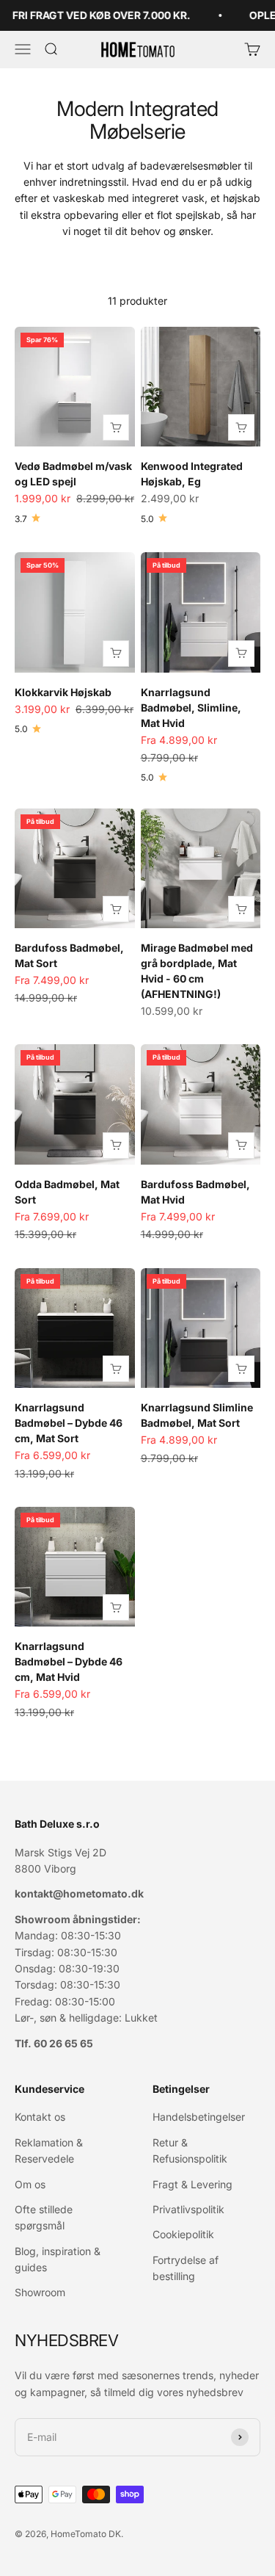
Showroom (40, 2292)
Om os (30, 2184)
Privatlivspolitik (188, 2209)
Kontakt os (40, 2117)
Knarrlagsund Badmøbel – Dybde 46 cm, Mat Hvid (69, 1661)
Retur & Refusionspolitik (190, 2150)
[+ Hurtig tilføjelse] (116, 427)
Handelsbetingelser (199, 2117)
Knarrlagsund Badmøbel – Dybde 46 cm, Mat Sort (69, 1423)
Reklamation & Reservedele (49, 2150)
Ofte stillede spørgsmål (44, 2217)
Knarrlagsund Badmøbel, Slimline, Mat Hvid (191, 708)
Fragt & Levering (192, 2184)
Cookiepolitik (183, 2234)
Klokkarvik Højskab (63, 692)
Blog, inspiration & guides (58, 2259)
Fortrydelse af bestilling (186, 2268)
